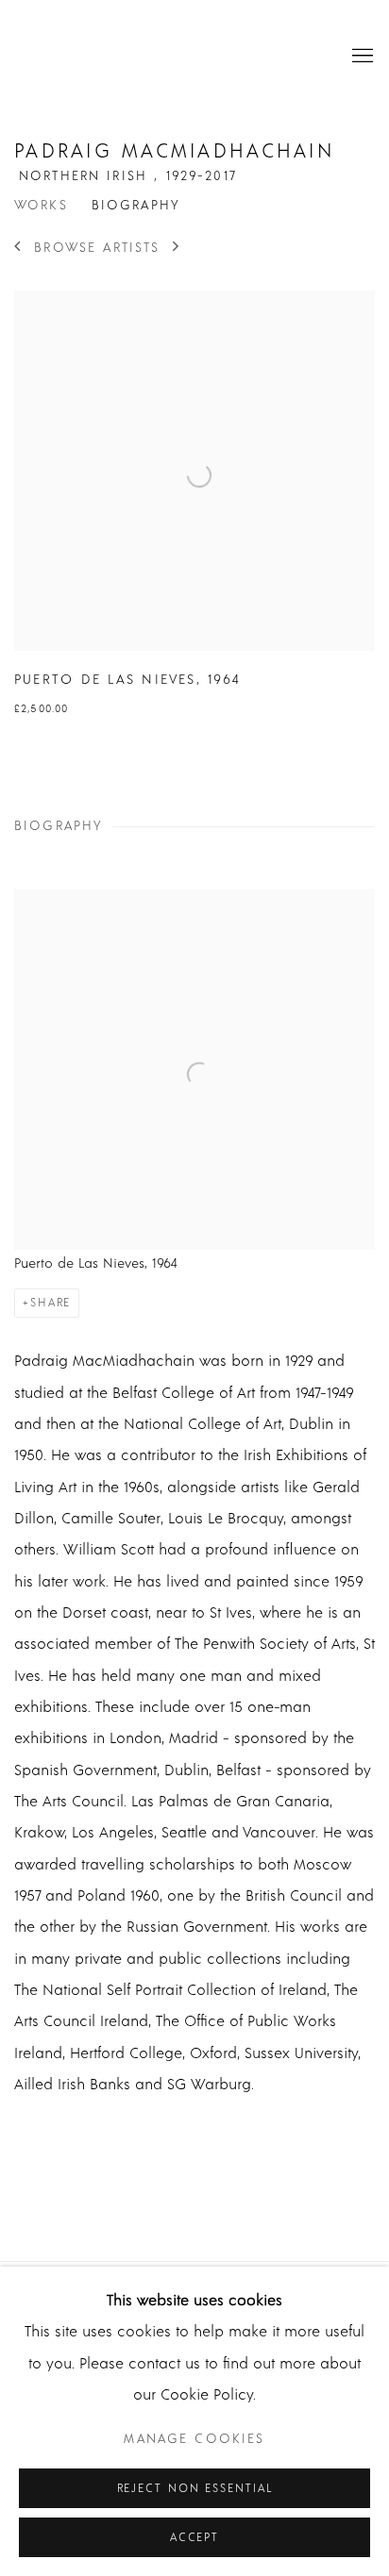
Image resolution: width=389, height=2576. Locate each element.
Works (41, 206)
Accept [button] (194, 2538)
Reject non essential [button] (195, 2489)
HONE (165, 57)
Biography (136, 206)
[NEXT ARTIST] (177, 248)
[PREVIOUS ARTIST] (18, 248)
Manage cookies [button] (194, 2439)
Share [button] (51, 1303)
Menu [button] (361, 57)
